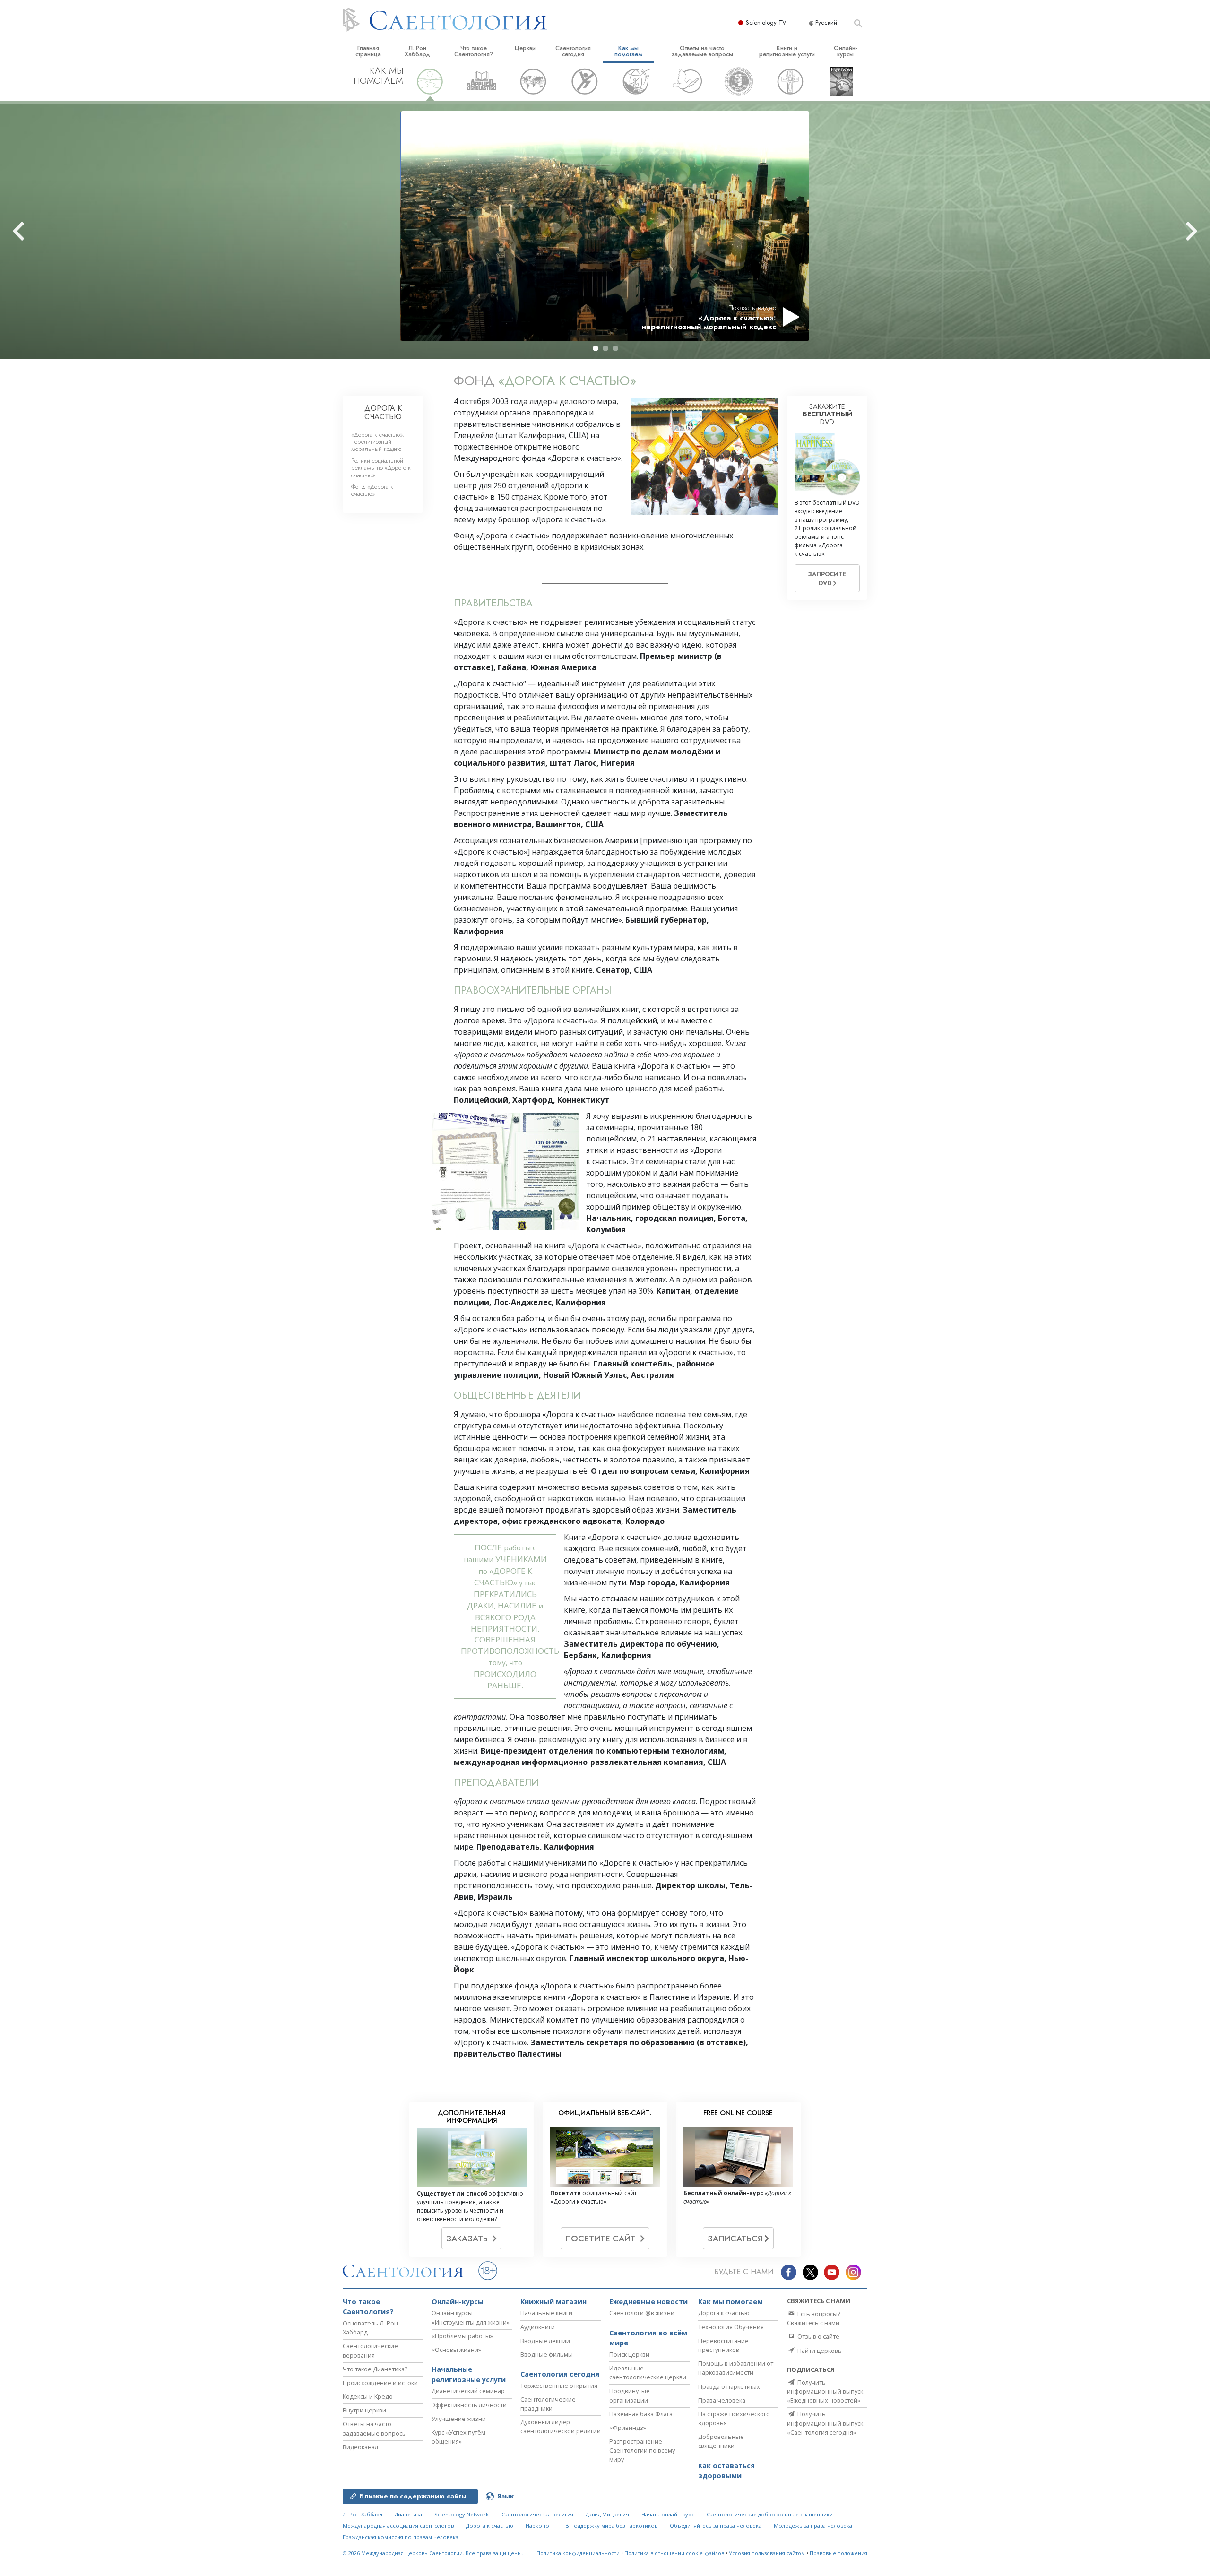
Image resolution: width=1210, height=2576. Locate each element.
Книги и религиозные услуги (787, 51)
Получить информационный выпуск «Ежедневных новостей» (825, 2391)
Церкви (525, 48)
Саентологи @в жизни (642, 2313)
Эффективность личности (469, 2405)
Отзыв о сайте (818, 2336)
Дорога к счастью (724, 2313)
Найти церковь (819, 2351)
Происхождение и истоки (380, 2383)
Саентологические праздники (548, 2404)
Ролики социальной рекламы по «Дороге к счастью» (381, 468)
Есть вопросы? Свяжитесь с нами (814, 2318)
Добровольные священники (721, 2441)
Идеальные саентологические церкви (648, 2373)
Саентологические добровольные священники (770, 2514)
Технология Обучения (731, 2327)
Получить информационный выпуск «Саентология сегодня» (825, 2423)
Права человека (722, 2400)
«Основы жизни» (456, 2350)
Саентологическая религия (537, 2514)
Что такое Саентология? (474, 51)
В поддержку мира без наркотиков (611, 2526)
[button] (596, 348)
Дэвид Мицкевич (607, 2514)
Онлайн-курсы (846, 51)
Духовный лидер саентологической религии (561, 2426)
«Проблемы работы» (462, 2336)
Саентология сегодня (573, 51)
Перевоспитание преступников (723, 2345)
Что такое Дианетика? (375, 2369)
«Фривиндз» (628, 2428)
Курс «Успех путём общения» (458, 2437)
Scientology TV (766, 22)
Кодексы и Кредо (368, 2396)
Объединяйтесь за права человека (716, 2526)
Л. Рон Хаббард (417, 51)
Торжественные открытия (559, 2386)
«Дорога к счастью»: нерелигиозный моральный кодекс (378, 442)
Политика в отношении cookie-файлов (674, 2553)
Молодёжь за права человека (813, 2526)
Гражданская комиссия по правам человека (401, 2537)
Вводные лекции (545, 2341)
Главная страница (368, 51)
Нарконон (539, 2526)
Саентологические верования (370, 2350)
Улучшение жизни (459, 2419)
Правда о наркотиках (729, 2386)
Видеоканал (360, 2447)
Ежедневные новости (648, 2302)
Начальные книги (546, 2313)
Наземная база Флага (641, 2414)
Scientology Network (462, 2514)
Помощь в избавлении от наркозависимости (736, 2368)
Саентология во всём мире (648, 2338)
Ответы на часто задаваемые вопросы (702, 51)
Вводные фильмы (547, 2354)
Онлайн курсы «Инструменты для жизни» (471, 2317)
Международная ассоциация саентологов (398, 2526)
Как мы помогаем (628, 51)
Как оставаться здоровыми (726, 2471)
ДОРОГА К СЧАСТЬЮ (383, 412)
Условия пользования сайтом (767, 2553)
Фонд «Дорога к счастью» (372, 490)
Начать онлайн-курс (668, 2514)
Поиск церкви (629, 2354)
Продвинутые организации (630, 2395)
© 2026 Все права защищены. (433, 2553)
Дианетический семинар (468, 2391)
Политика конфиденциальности (578, 2553)
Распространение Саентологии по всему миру (642, 2450)
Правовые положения (838, 2553)
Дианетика (408, 2514)
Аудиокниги (538, 2327)
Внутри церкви (364, 2410)
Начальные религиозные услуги (469, 2374)
